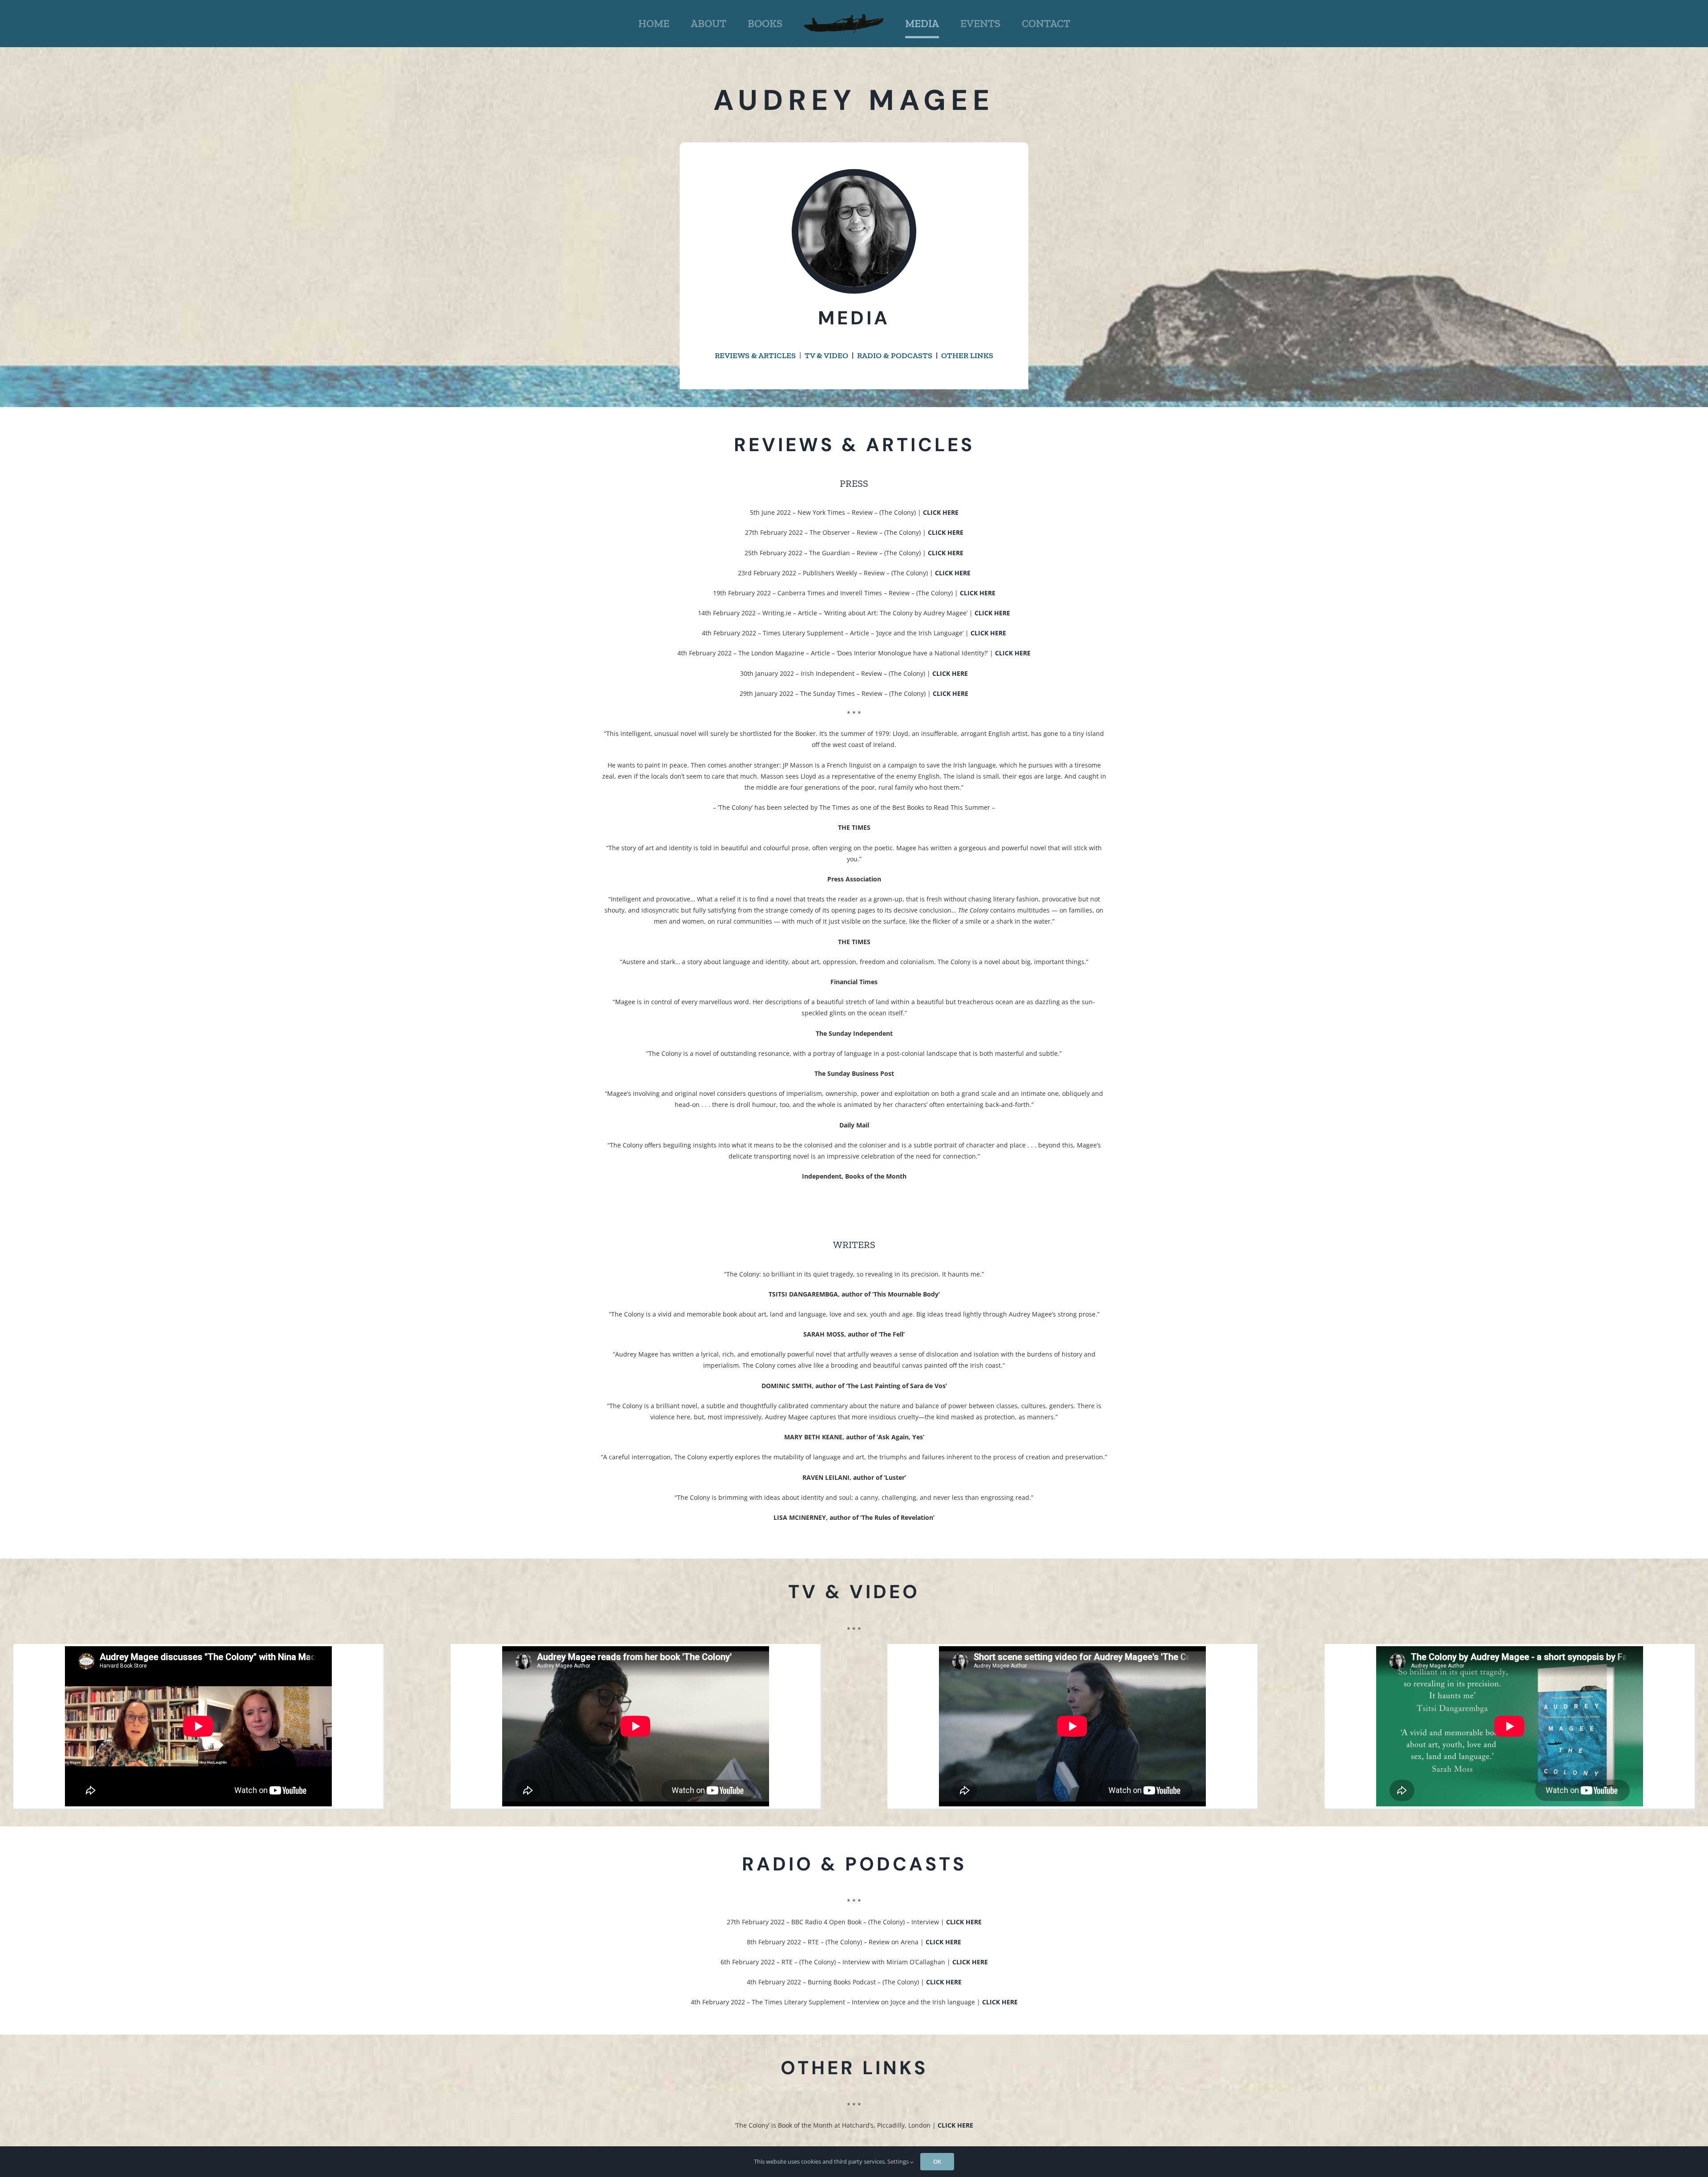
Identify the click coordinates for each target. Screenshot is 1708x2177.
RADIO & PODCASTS (895, 355)
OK (937, 2161)
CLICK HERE (946, 532)
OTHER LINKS (967, 355)
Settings (899, 2161)
